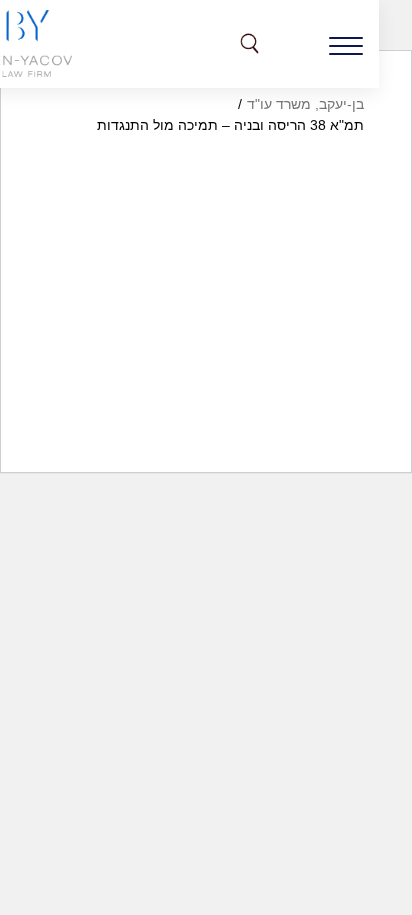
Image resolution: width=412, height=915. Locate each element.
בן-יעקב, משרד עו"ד (305, 104)
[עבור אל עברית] (295, 44)
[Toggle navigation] (346, 44)
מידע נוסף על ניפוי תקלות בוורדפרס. (255, 475)
